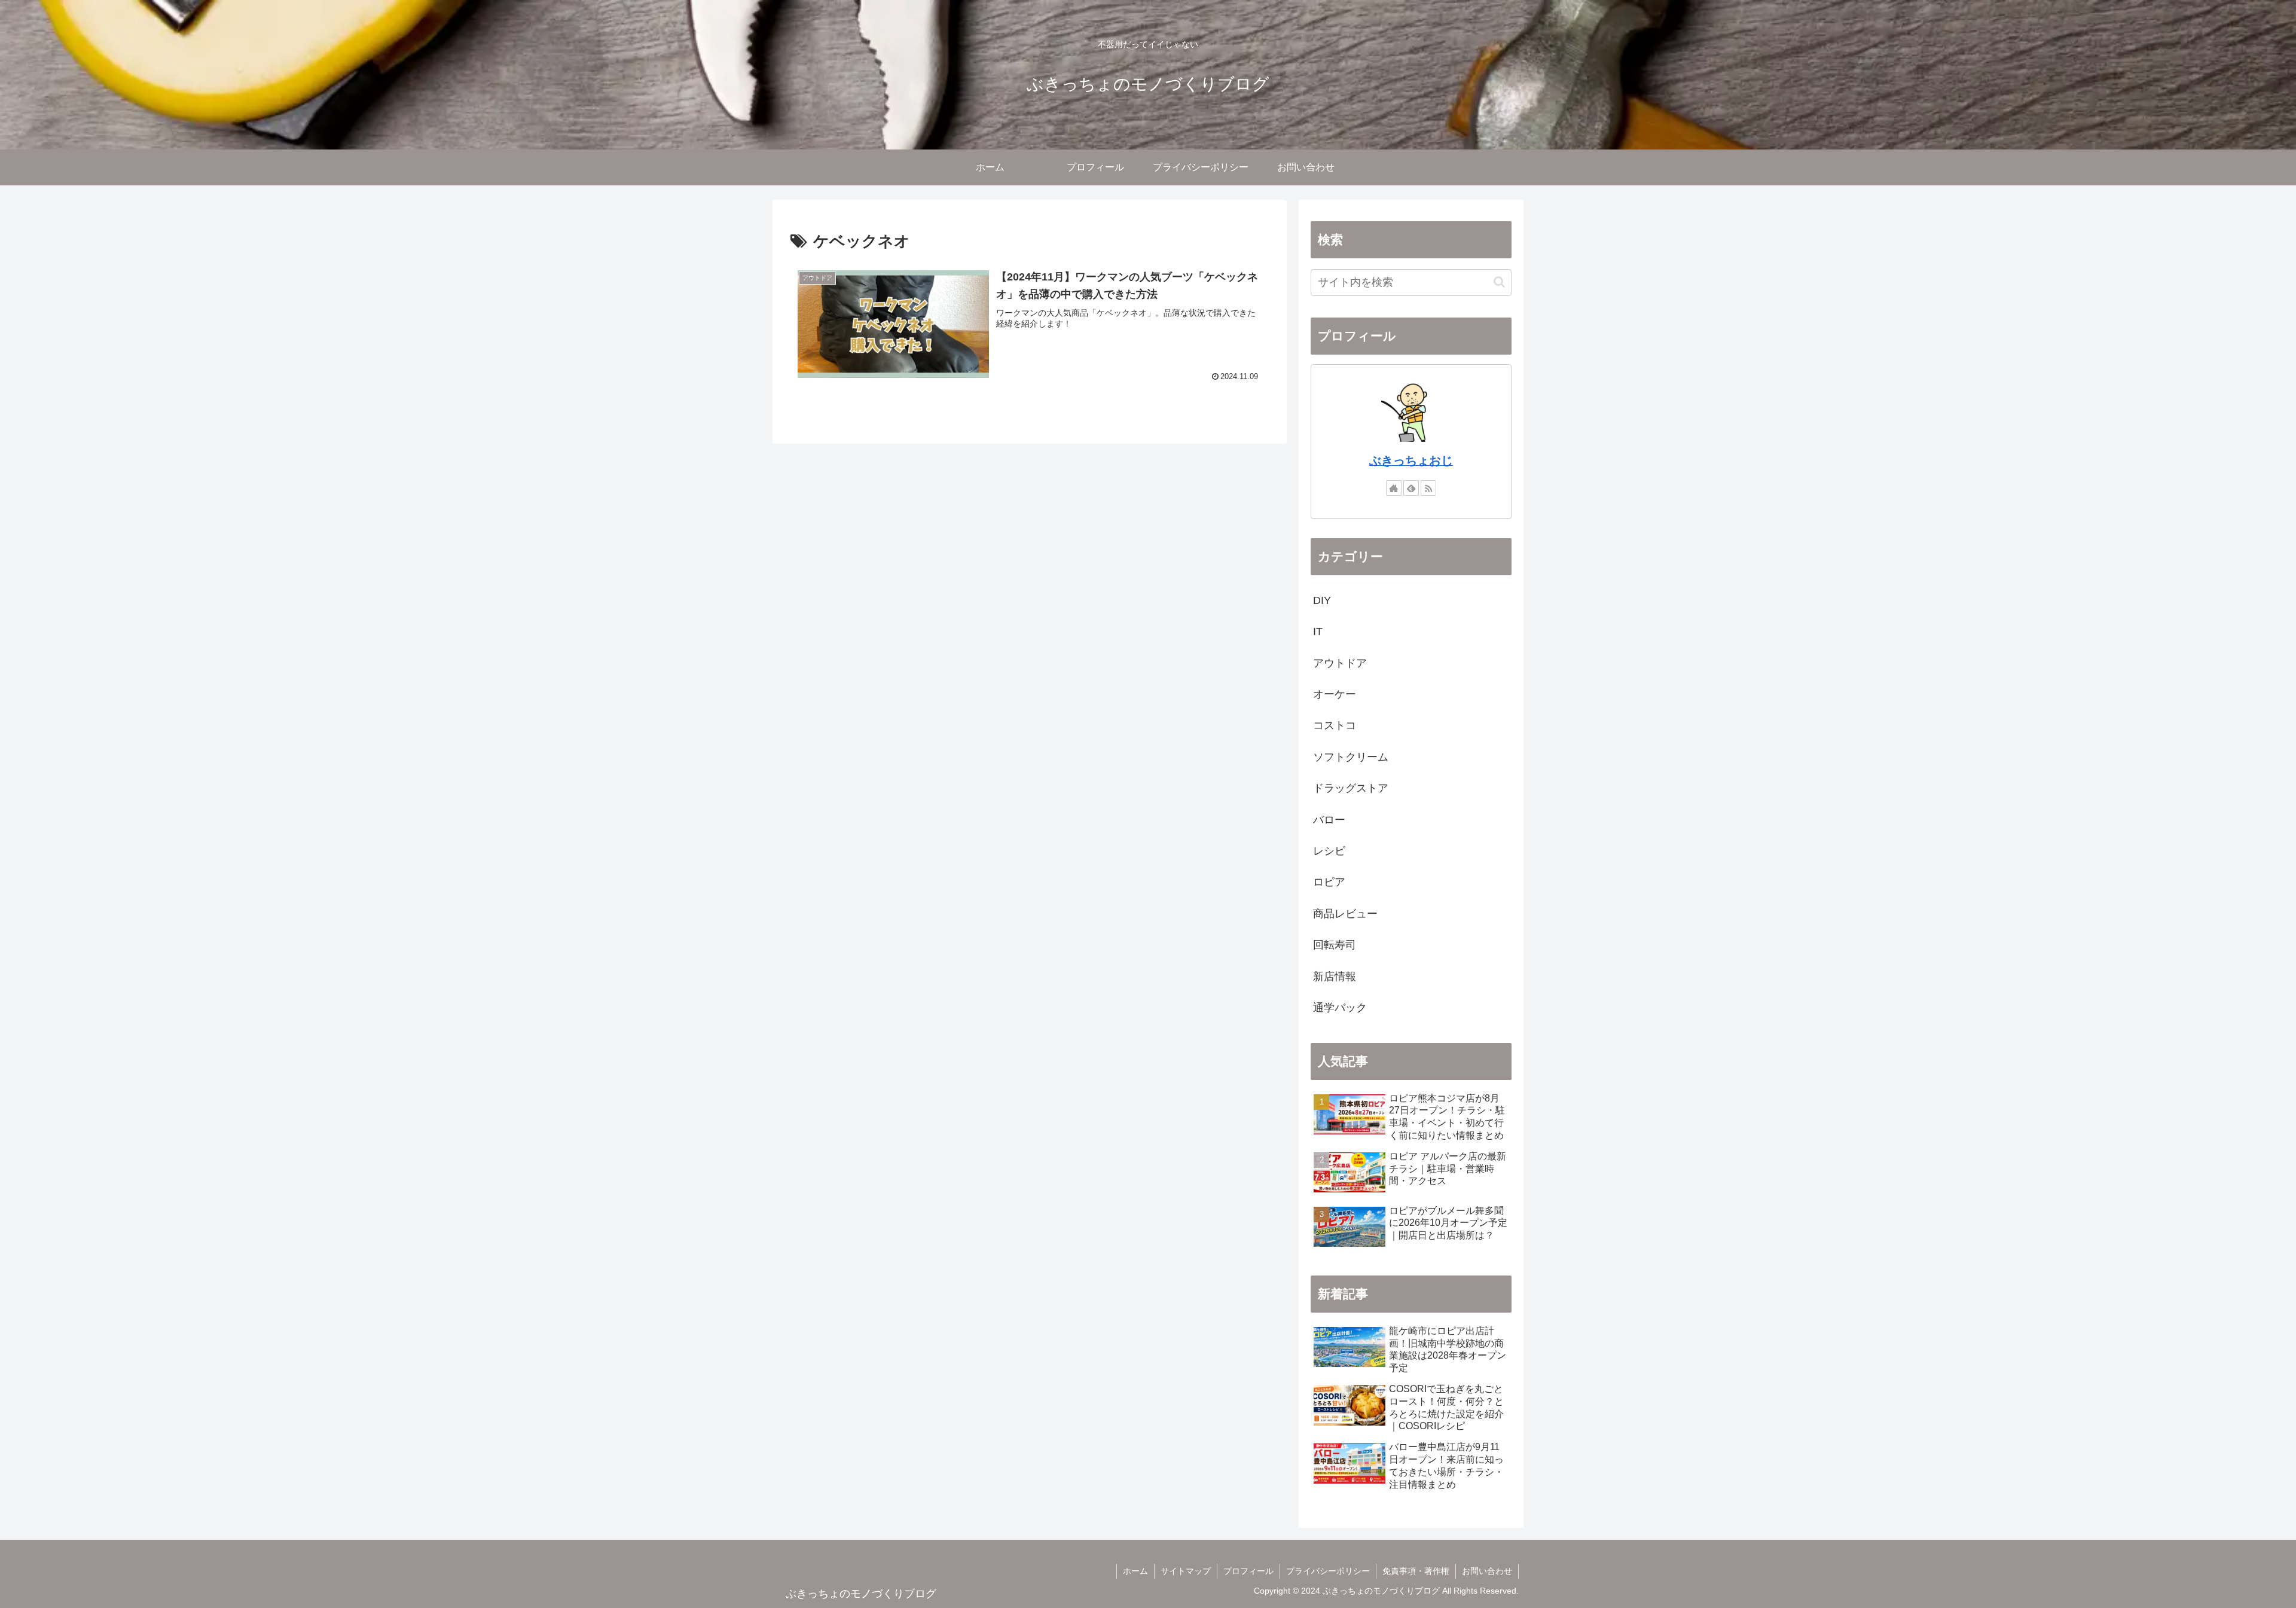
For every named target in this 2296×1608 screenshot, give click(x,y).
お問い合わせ (1487, 1571)
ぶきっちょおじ (1411, 460)
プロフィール (1248, 1571)
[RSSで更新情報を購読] (1428, 488)
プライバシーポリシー (1328, 1571)
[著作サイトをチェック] (1394, 488)
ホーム (1135, 1571)
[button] (1499, 282)
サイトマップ (1186, 1571)
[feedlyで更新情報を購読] (1411, 488)
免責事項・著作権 (1416, 1571)
